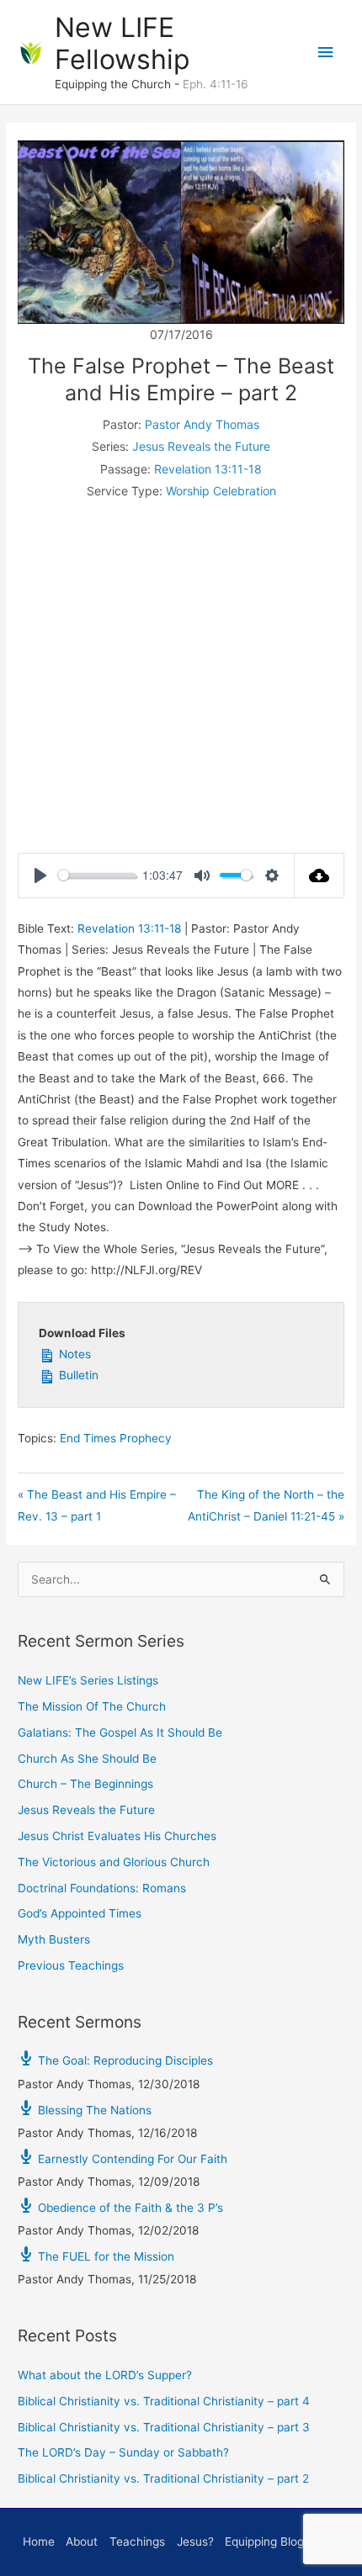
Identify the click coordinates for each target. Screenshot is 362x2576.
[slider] (97, 875)
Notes (73, 1354)
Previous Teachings (71, 1965)
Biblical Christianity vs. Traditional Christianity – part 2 (163, 2478)
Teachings (137, 2542)
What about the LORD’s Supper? (105, 2375)
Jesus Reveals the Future (201, 446)
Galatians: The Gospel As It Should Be (120, 1732)
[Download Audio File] (319, 875)
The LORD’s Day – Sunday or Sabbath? (123, 2452)
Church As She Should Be (87, 1759)
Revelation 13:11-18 (208, 469)
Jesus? (195, 2542)
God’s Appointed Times (80, 1913)
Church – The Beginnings (85, 1784)
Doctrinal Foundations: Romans (102, 1888)
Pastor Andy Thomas (202, 424)
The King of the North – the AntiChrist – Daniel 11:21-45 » (266, 1505)
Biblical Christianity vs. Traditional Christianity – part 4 (164, 2401)
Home (39, 2542)
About (82, 2542)
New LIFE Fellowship (122, 43)
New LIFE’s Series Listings (88, 1680)
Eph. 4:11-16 (216, 84)
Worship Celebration (221, 491)
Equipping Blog (264, 2542)
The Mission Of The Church (92, 1706)
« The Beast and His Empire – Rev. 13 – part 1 (97, 1505)
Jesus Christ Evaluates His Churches (117, 1836)
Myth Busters (54, 1939)
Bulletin (77, 1375)
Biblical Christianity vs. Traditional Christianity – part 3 (164, 2427)
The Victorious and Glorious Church (114, 1862)
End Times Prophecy (116, 1438)
